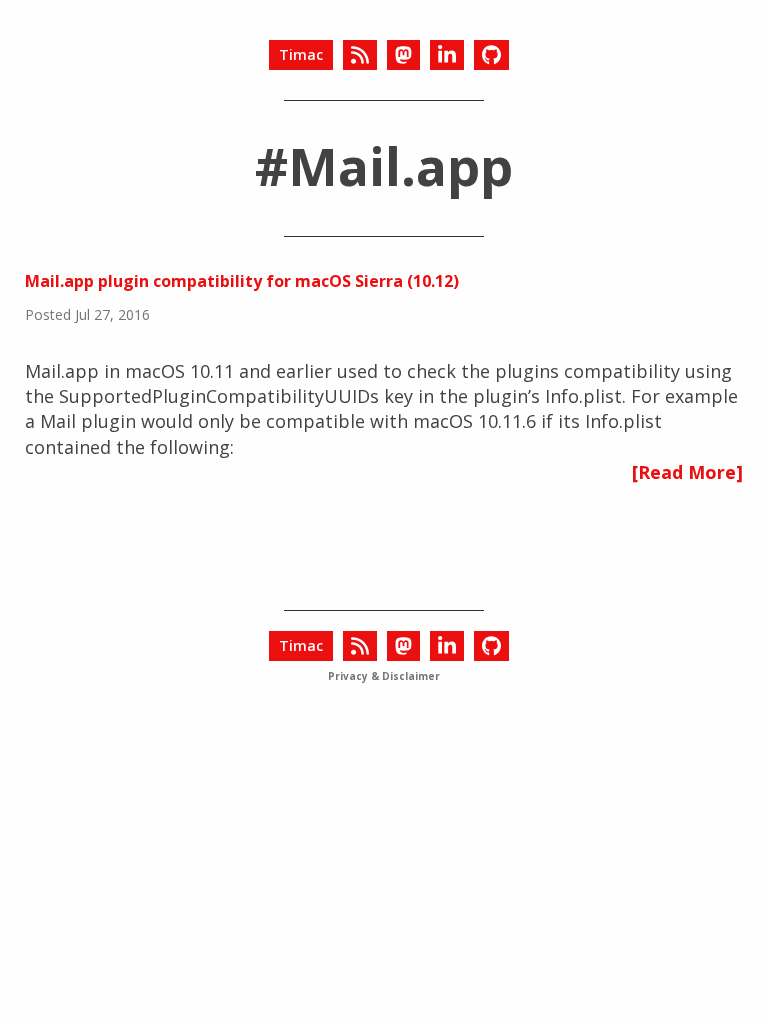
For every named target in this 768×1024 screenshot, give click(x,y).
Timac (301, 54)
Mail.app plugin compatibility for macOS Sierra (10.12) (242, 281)
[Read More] (687, 472)
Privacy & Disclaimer (384, 676)
